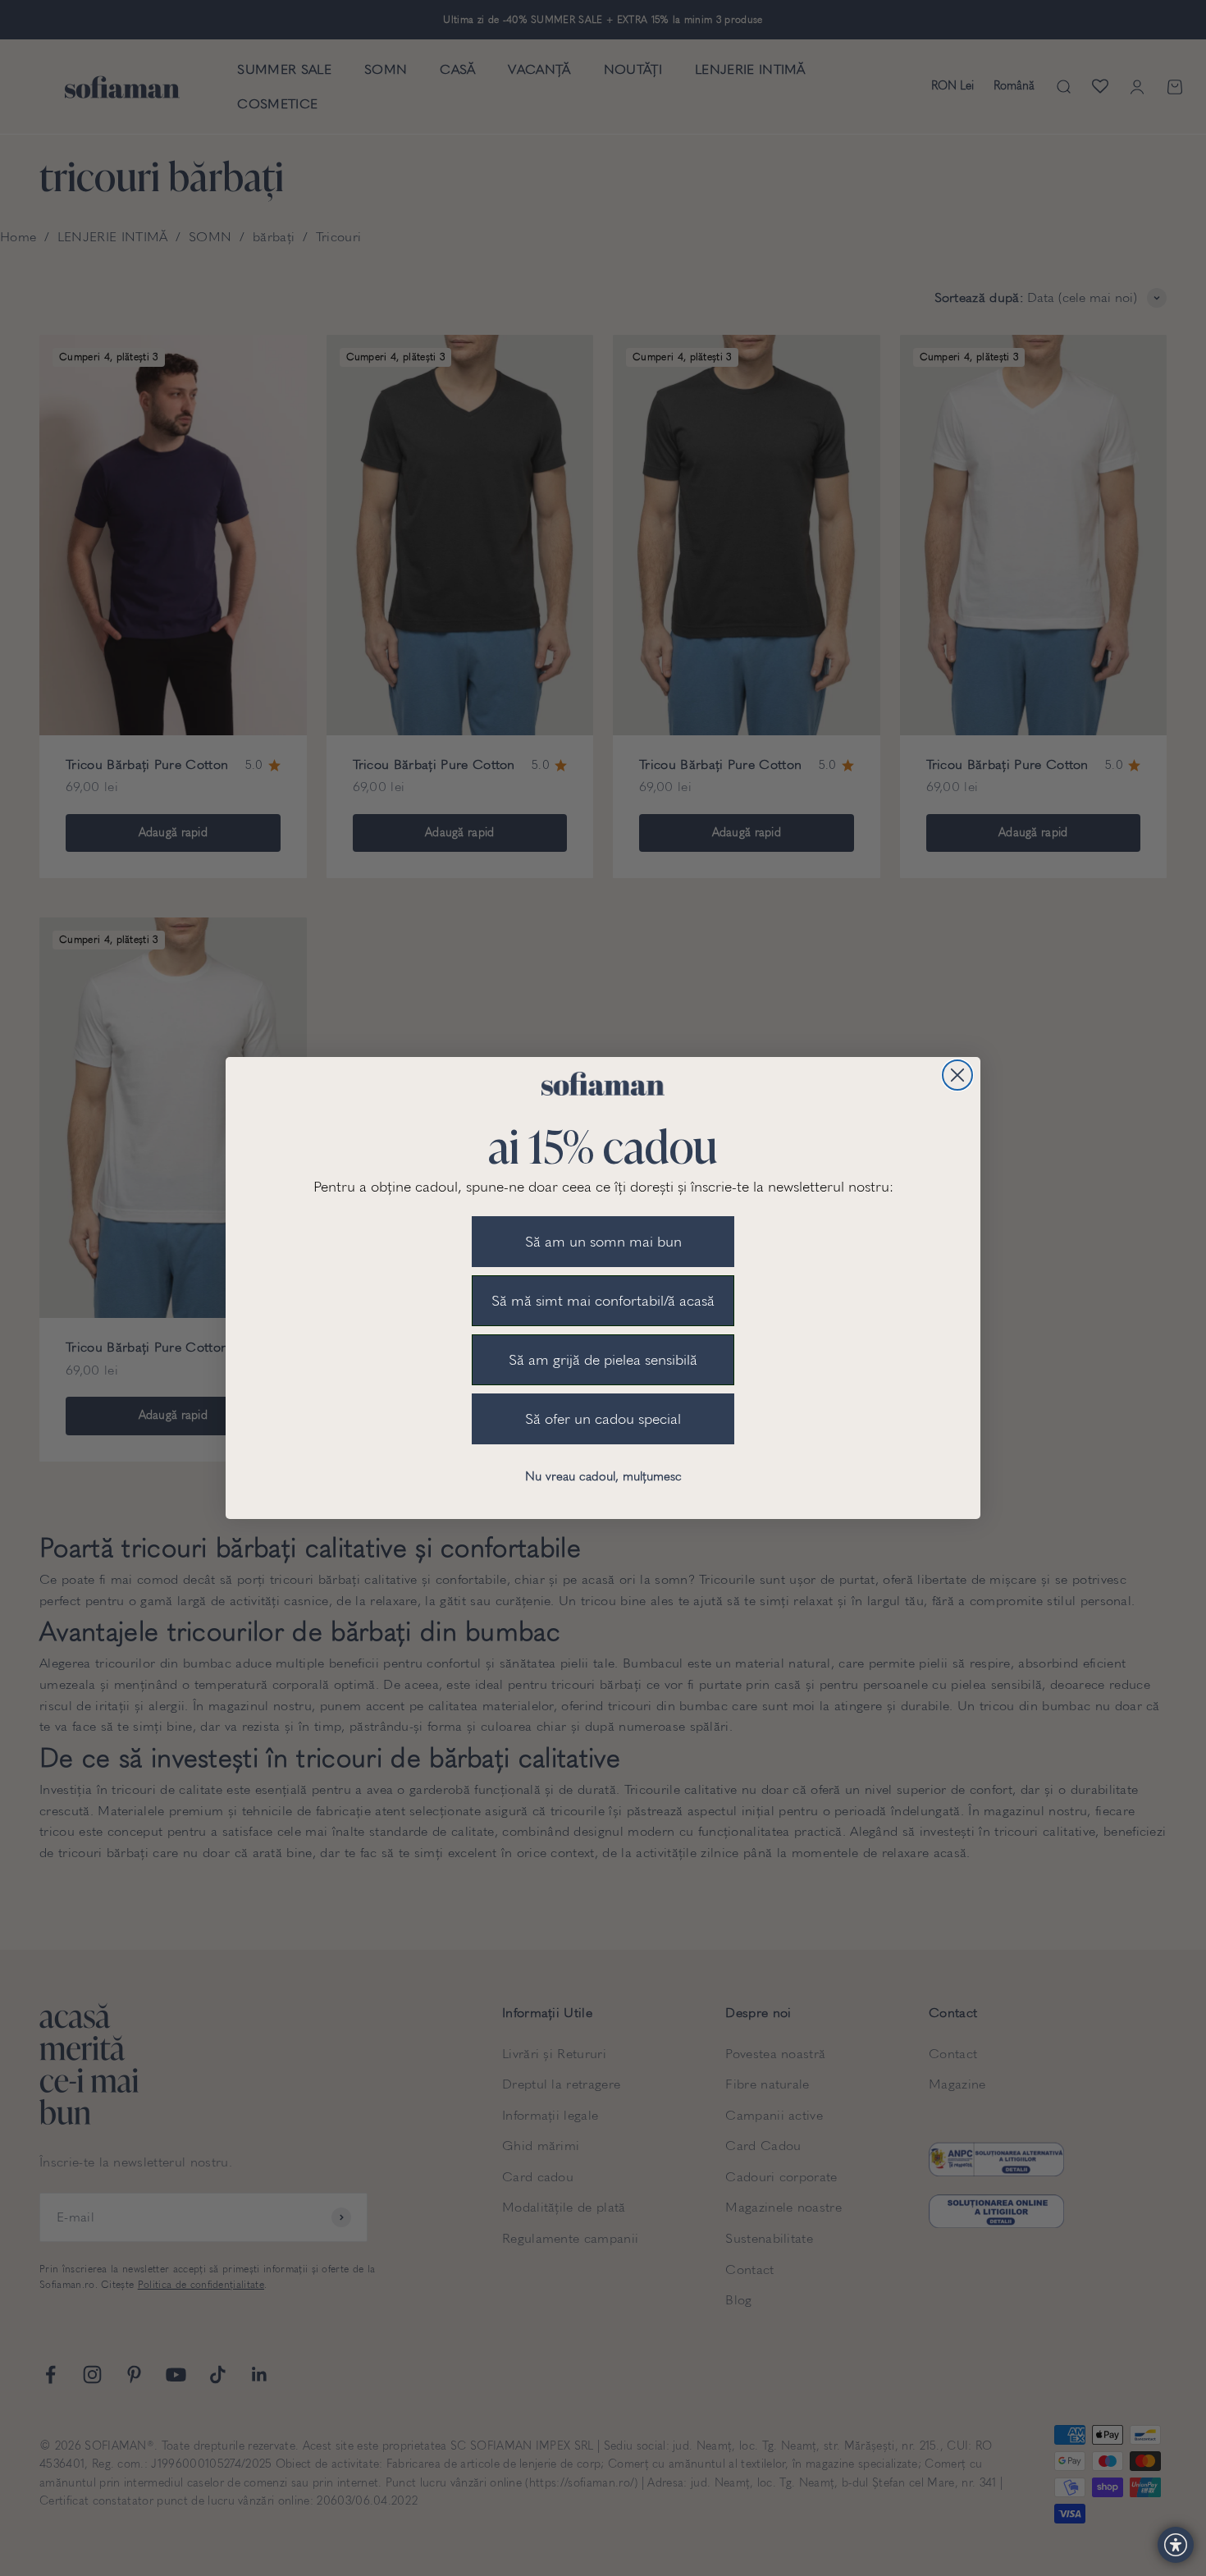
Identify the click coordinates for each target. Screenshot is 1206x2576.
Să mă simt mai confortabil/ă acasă (603, 1301)
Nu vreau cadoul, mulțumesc (603, 1476)
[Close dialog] (957, 1075)
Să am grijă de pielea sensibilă (603, 1360)
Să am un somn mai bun (603, 1242)
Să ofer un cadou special (603, 1419)
